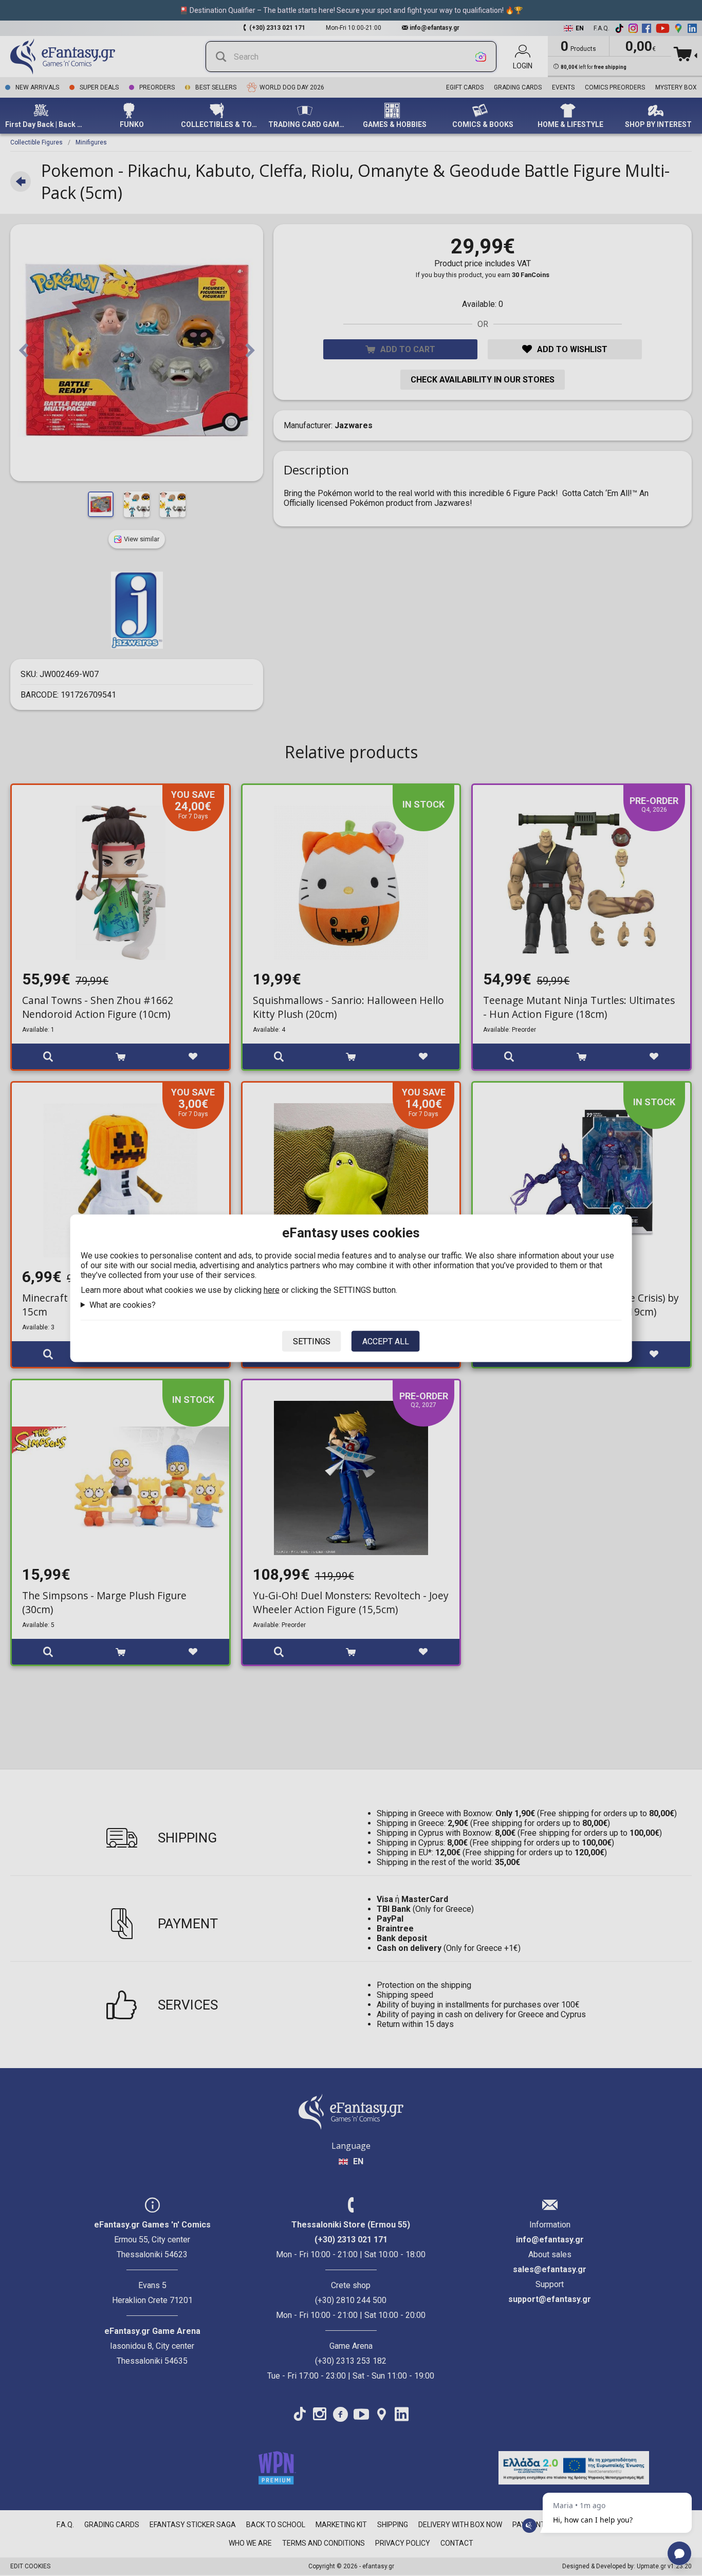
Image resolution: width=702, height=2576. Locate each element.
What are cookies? (123, 1304)
